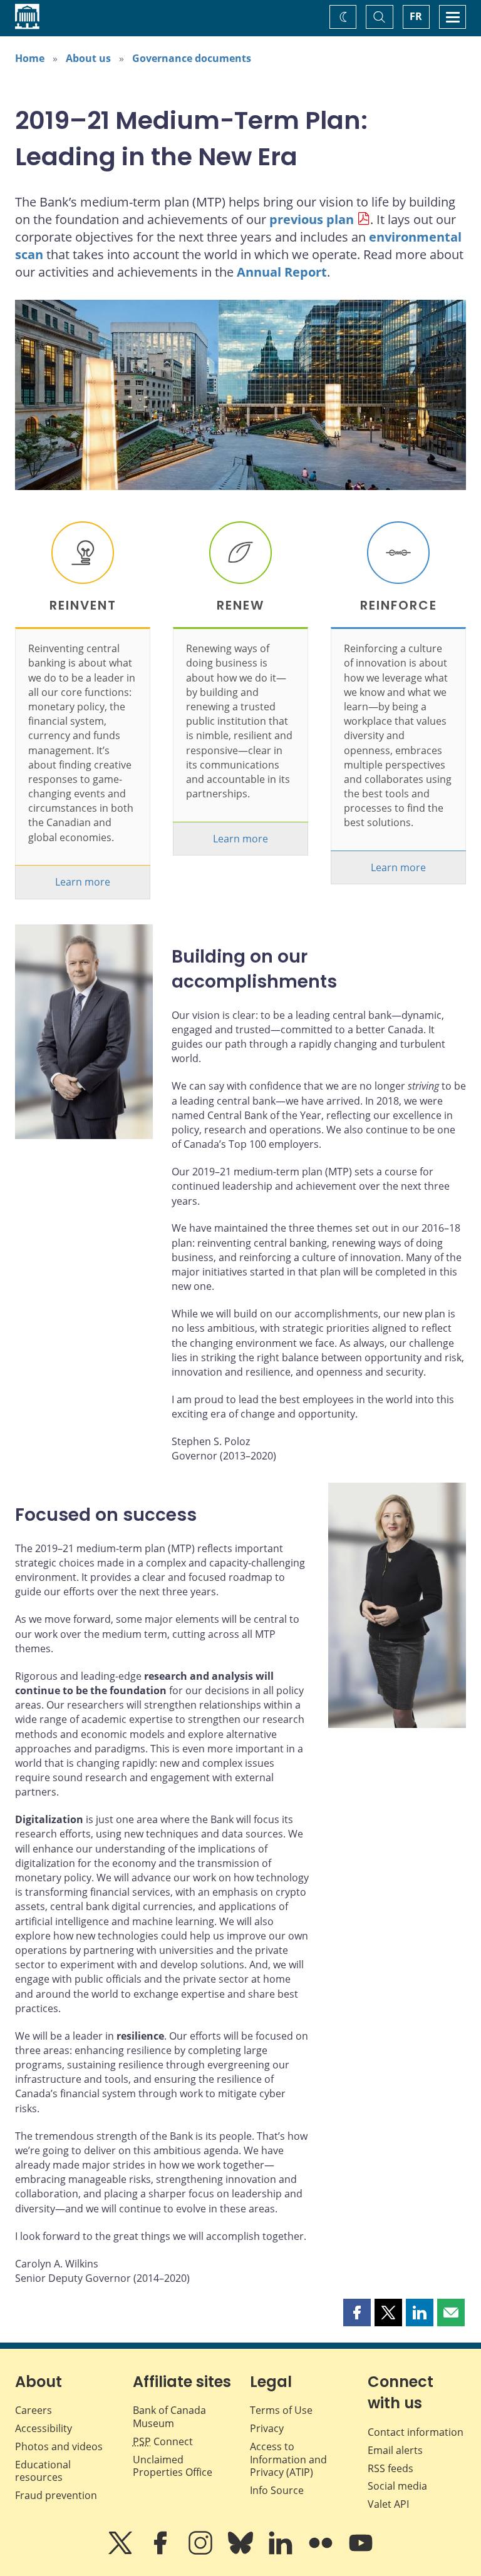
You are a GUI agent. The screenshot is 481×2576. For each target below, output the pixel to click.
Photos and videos (59, 2446)
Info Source (277, 2490)
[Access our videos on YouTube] (361, 2552)
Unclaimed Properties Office (173, 2466)
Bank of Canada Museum (169, 2417)
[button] (357, 2313)
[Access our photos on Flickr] (322, 2552)
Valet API (388, 2504)
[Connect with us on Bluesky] (242, 2552)
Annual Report (282, 272)
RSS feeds (390, 2468)
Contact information (416, 2432)
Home (30, 58)
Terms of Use (281, 2410)
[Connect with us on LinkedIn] (282, 2552)
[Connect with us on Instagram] (202, 2552)
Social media (397, 2486)
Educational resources (43, 2471)
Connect (163, 2441)
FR (416, 16)
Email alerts (395, 2450)
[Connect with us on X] (122, 2552)
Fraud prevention (56, 2495)
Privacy (267, 2428)
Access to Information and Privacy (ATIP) (288, 2460)
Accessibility (44, 2428)
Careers (34, 2410)
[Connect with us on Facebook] (162, 2552)
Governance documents (192, 58)
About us (88, 58)
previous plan (312, 219)
